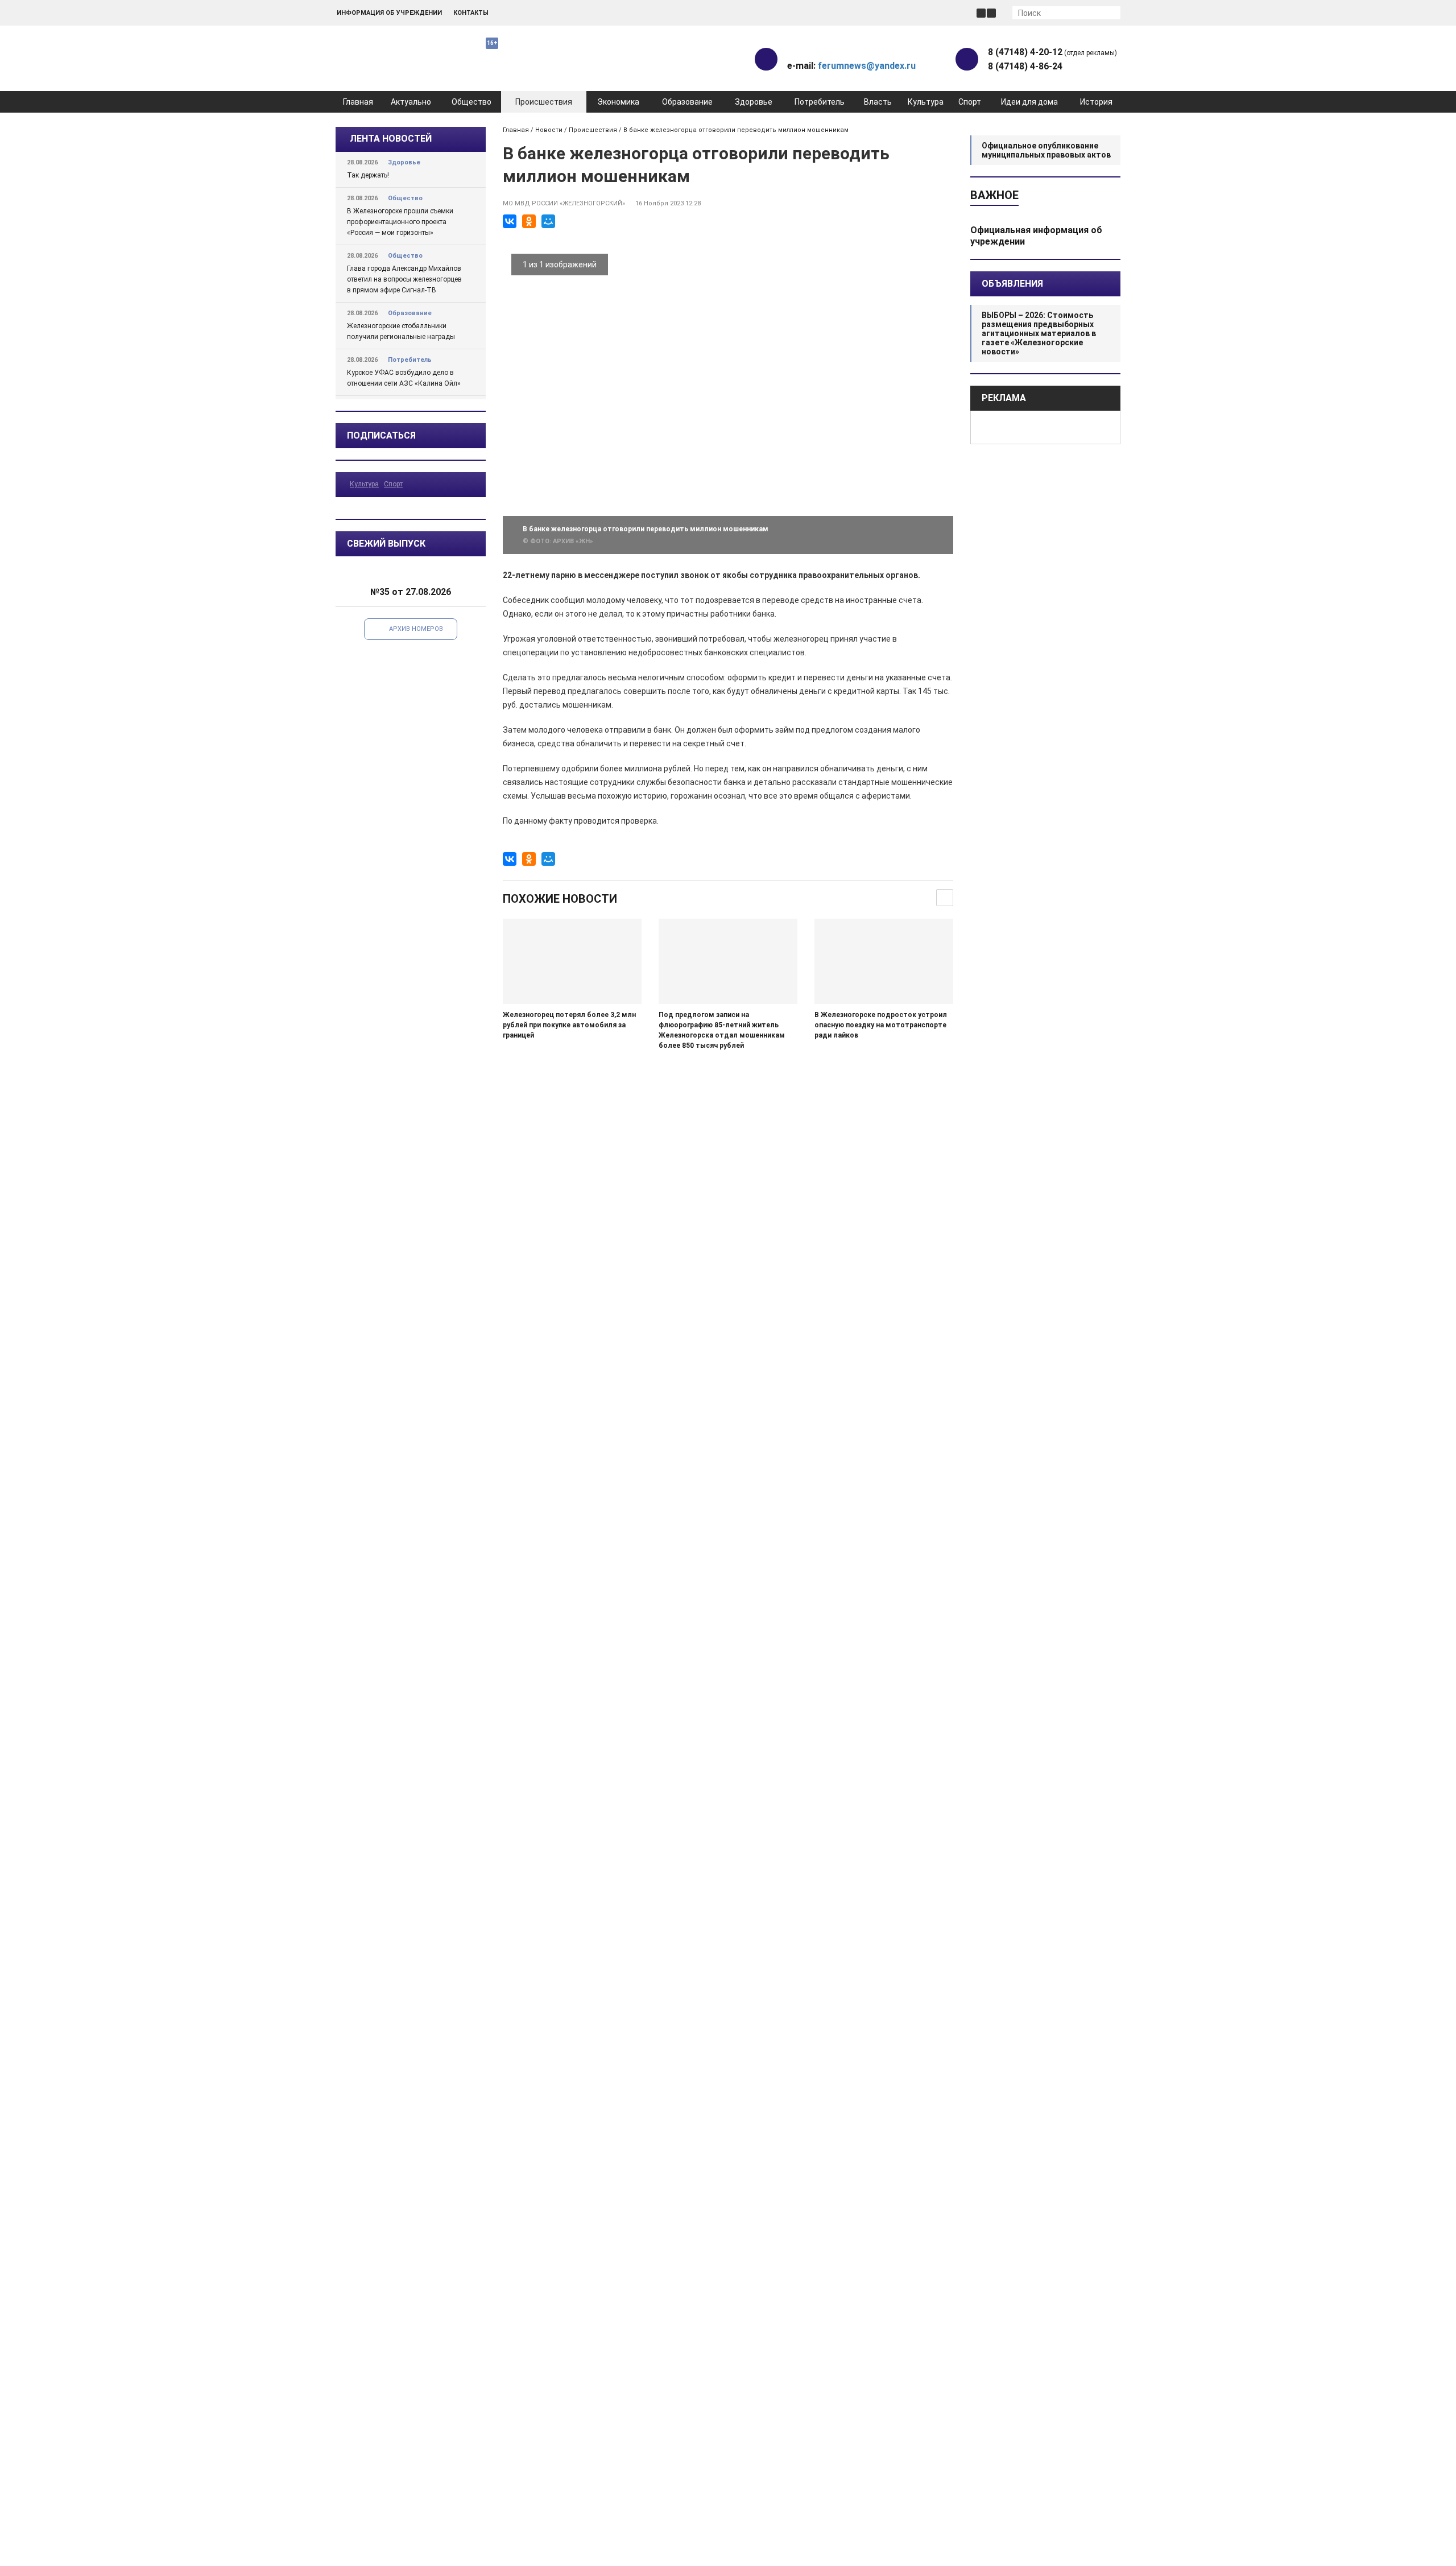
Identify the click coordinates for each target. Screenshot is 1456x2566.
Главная (358, 102)
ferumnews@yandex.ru (867, 66)
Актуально (411, 102)
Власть (878, 102)
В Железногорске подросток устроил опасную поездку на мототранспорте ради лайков (881, 1025)
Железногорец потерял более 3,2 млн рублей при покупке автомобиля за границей (569, 1025)
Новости (549, 130)
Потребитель (820, 102)
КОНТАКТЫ (471, 13)
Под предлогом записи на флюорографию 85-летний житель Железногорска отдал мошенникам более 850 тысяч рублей (722, 1030)
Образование (687, 102)
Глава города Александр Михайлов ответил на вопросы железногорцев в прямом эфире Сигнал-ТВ (404, 279)
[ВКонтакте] (510, 221)
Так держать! (368, 175)
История (1096, 102)
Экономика (618, 102)
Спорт (970, 102)
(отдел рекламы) (1052, 52)
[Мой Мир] (548, 221)
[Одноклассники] (529, 221)
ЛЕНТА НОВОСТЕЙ (391, 139)
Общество (471, 102)
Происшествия (544, 102)
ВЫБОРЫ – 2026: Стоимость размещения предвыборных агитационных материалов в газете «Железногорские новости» (1039, 333)
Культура (926, 102)
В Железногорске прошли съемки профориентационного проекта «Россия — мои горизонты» (400, 222)
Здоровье (754, 102)
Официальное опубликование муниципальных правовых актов (1046, 150)
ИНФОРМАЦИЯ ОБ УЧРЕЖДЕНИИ (389, 13)
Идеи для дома (1029, 102)
